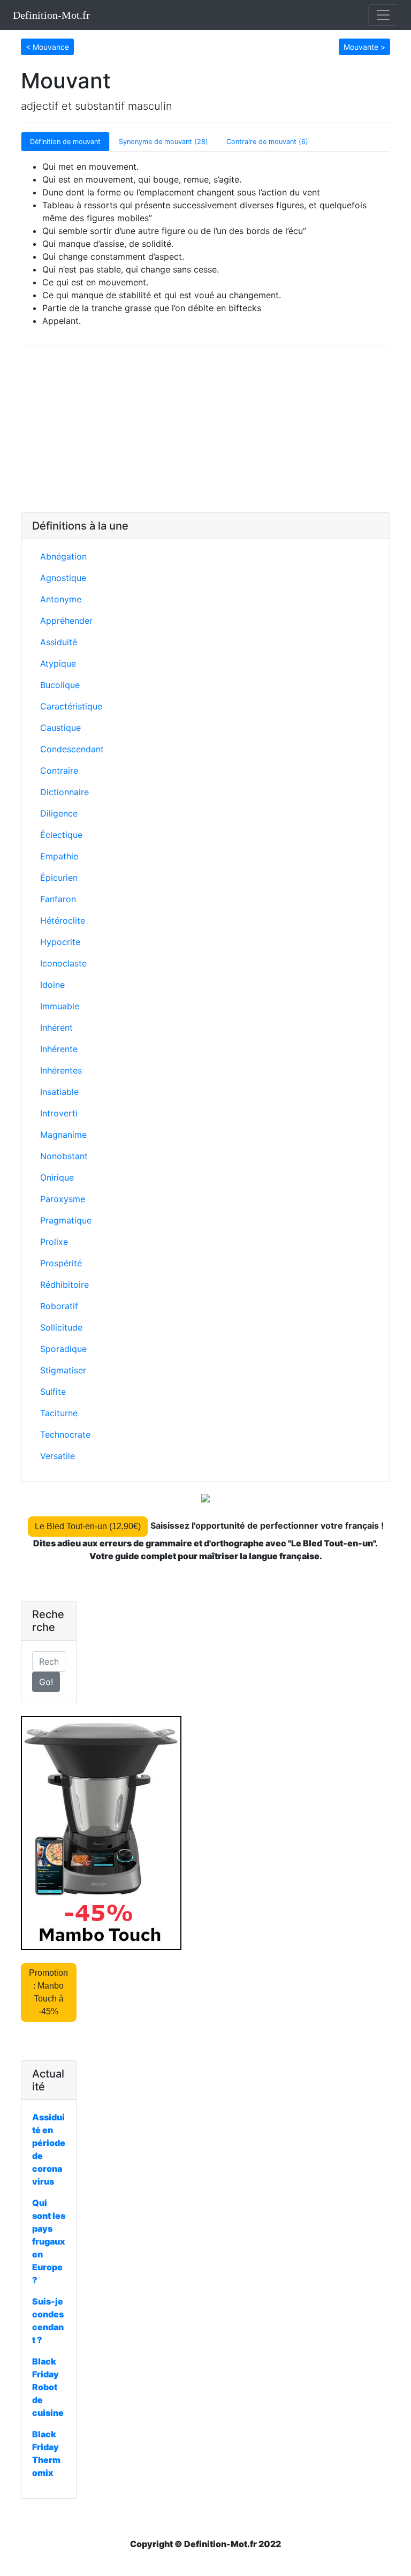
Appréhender (66, 621)
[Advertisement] (205, 429)
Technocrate (65, 1434)
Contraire (59, 770)
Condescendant (72, 749)
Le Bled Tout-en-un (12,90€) (88, 1526)
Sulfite (53, 1392)
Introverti (59, 1113)
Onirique (57, 1177)
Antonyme (61, 599)
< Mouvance (47, 47)
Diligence (59, 813)
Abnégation (63, 556)
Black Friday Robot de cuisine (48, 2387)
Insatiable (59, 1092)
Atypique (58, 663)
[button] (47, 46)
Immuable (60, 1006)
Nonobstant (64, 1156)
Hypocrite (60, 942)
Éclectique (61, 835)
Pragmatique (66, 1220)
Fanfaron (58, 899)
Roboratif (59, 1306)
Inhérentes (61, 1070)
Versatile (58, 1456)
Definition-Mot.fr (51, 15)
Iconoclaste (63, 963)
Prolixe (54, 1242)
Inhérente (59, 1049)
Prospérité (61, 1263)
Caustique (60, 728)
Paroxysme (63, 1199)
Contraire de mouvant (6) (267, 142)
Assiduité (59, 642)
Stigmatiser (63, 1370)
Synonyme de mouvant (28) (163, 142)
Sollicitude (61, 1327)
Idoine (52, 985)
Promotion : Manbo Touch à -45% (48, 1992)
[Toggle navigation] (383, 15)
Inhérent (56, 1028)
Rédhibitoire (64, 1285)
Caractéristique (71, 706)
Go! (46, 1682)
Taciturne (59, 1413)
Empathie (59, 856)
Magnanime (63, 1135)
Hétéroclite (63, 920)
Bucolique (60, 685)
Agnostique (63, 578)
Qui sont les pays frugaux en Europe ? (49, 2241)
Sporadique (63, 1349)
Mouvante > (364, 47)
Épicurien (59, 878)
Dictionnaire (64, 792)
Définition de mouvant (65, 142)
